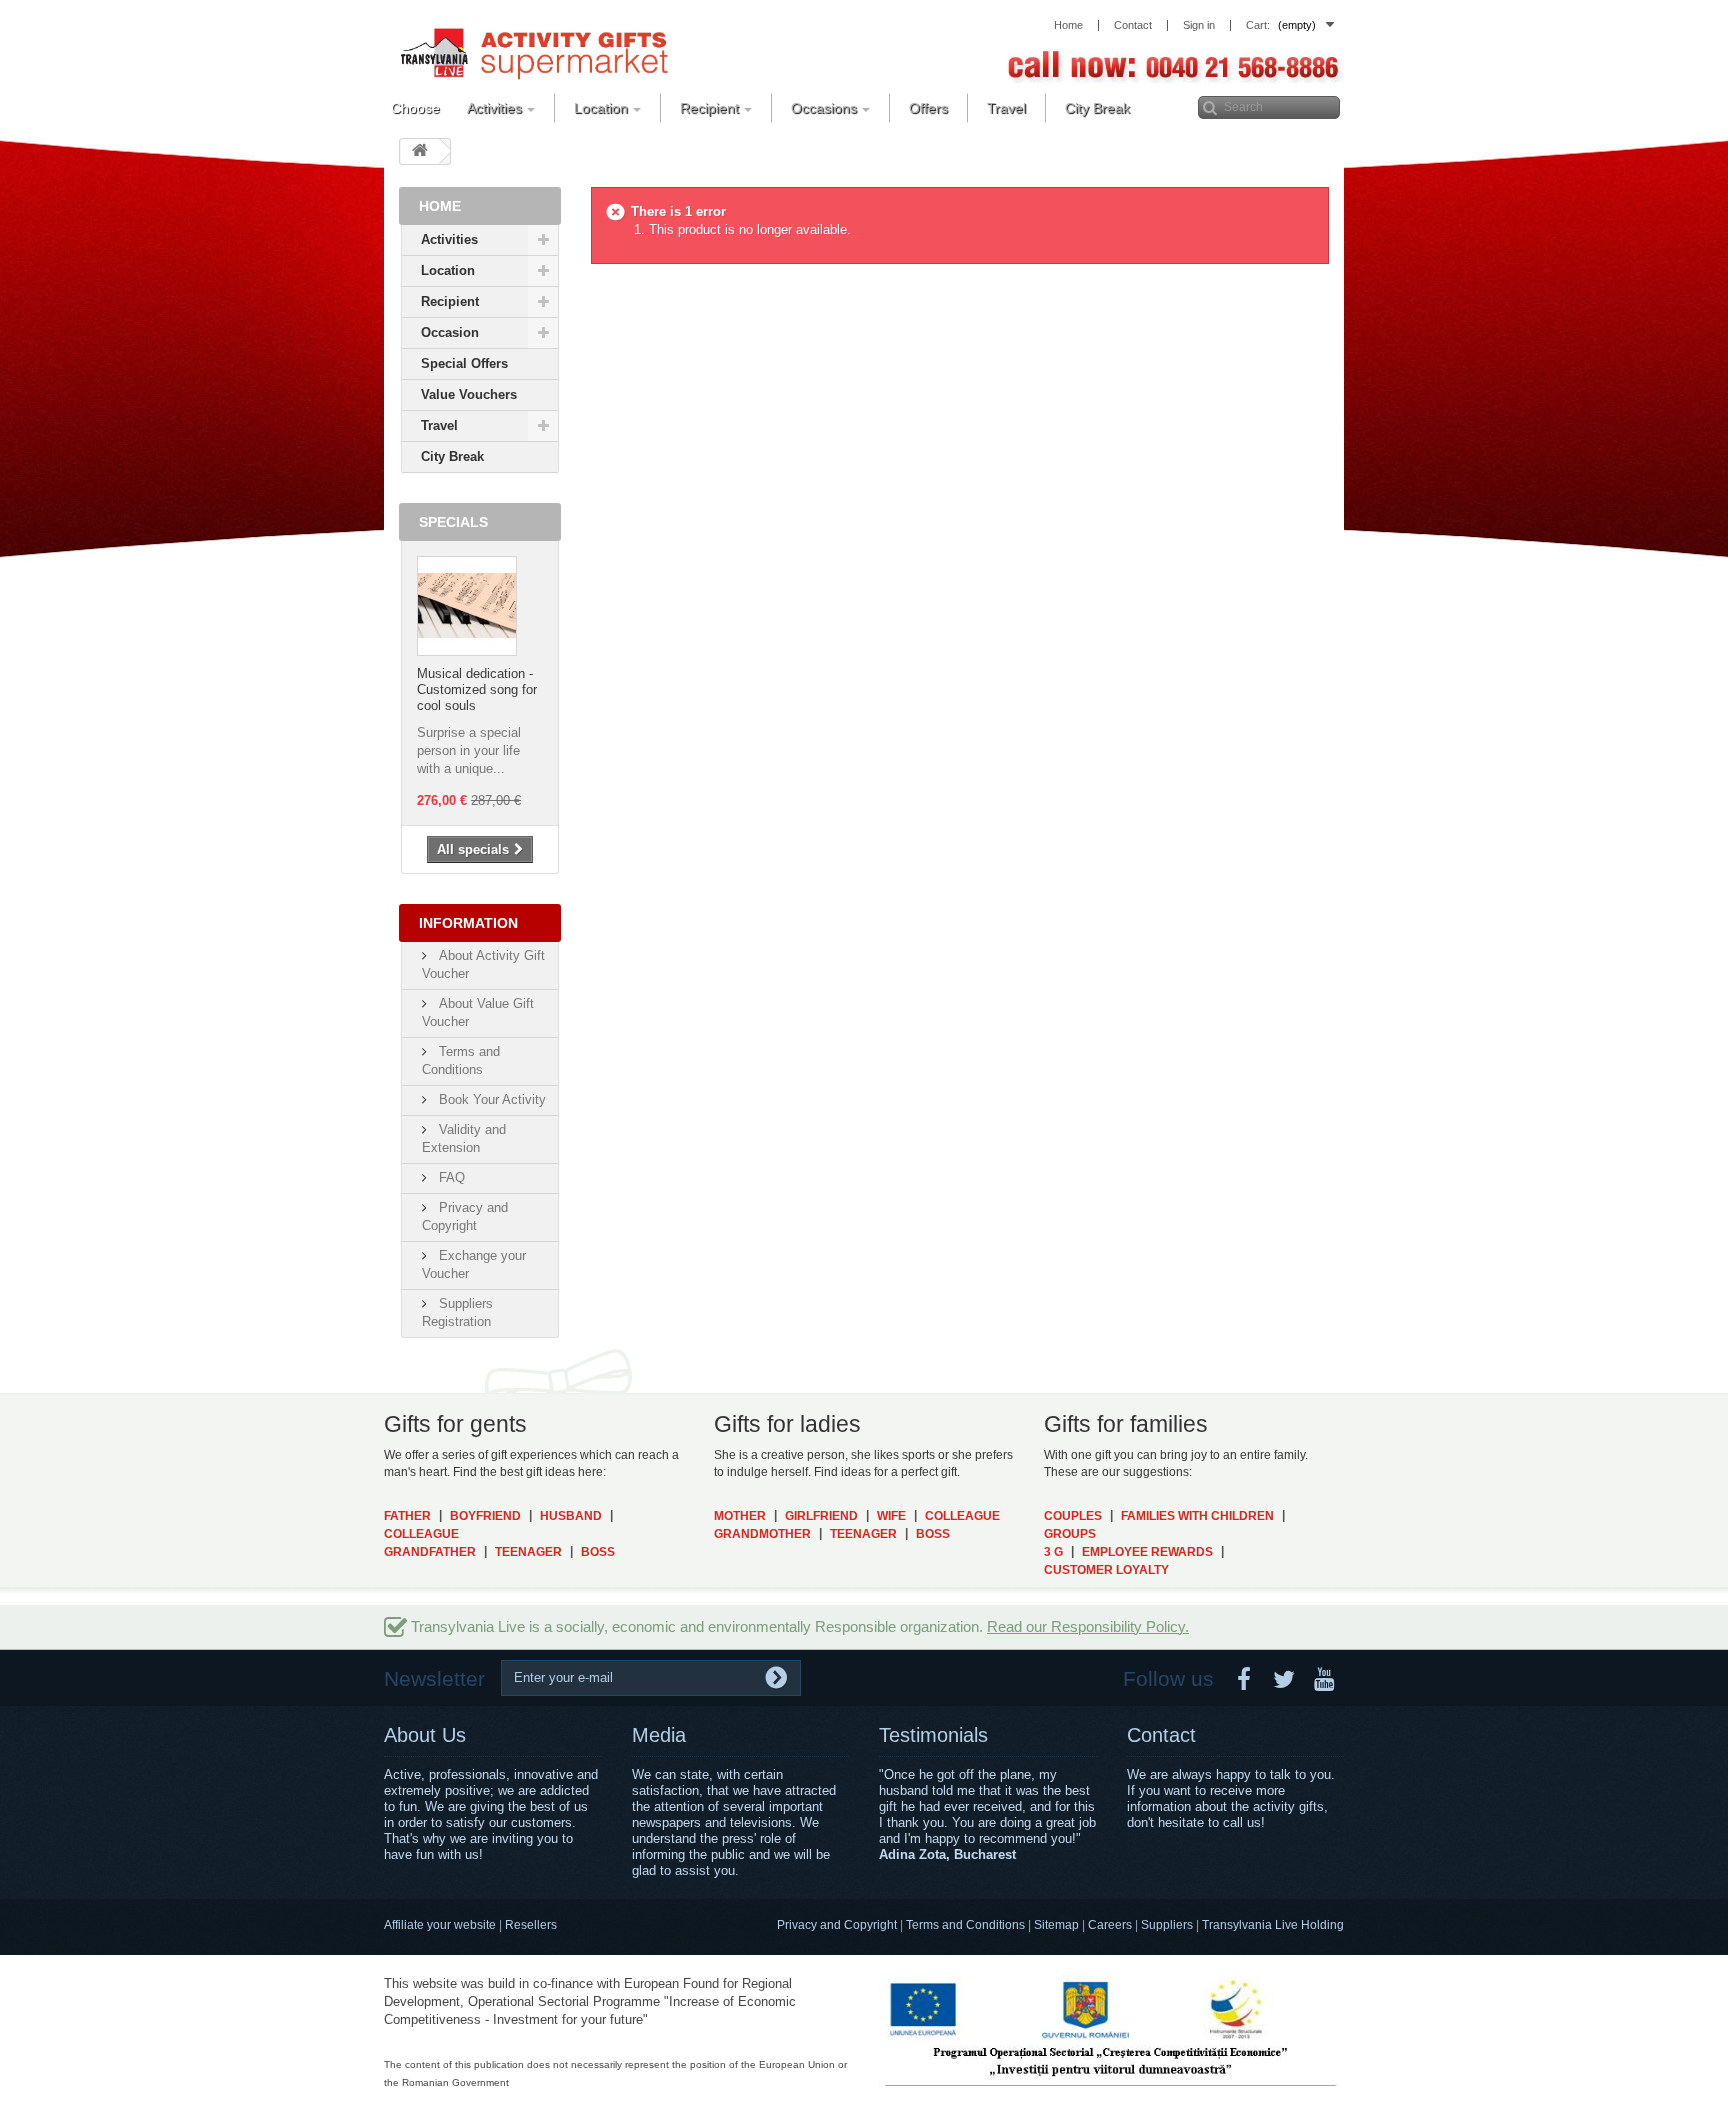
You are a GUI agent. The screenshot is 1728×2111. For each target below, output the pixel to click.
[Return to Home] (420, 151)
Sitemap (1056, 1925)
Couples (1073, 1516)
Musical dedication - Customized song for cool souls (477, 689)
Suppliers (1167, 1925)
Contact (1161, 1735)
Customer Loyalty (1106, 1570)
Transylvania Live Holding (1273, 1925)
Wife (891, 1516)
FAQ (450, 1177)
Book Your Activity (490, 1099)
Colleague (421, 1534)
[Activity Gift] (534, 51)
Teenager (528, 1552)
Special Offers (464, 363)
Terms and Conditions (965, 1925)
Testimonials (933, 1735)
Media (659, 1735)
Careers (1110, 1925)
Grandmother (762, 1534)
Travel (439, 425)
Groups (1070, 1534)
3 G (1053, 1552)
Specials (453, 522)
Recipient (450, 301)
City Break (452, 456)
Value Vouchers (469, 394)
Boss (598, 1552)
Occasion (450, 332)
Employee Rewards (1147, 1552)
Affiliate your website (440, 1925)
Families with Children (1197, 1516)
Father (407, 1516)
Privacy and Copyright (837, 1925)
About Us (425, 1735)
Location (448, 270)
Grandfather (430, 1552)
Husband (571, 1516)
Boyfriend (485, 1516)
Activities (449, 239)
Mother (740, 1516)
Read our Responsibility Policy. (1088, 1626)
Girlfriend (821, 1516)
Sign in (1199, 25)
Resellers (531, 1925)
